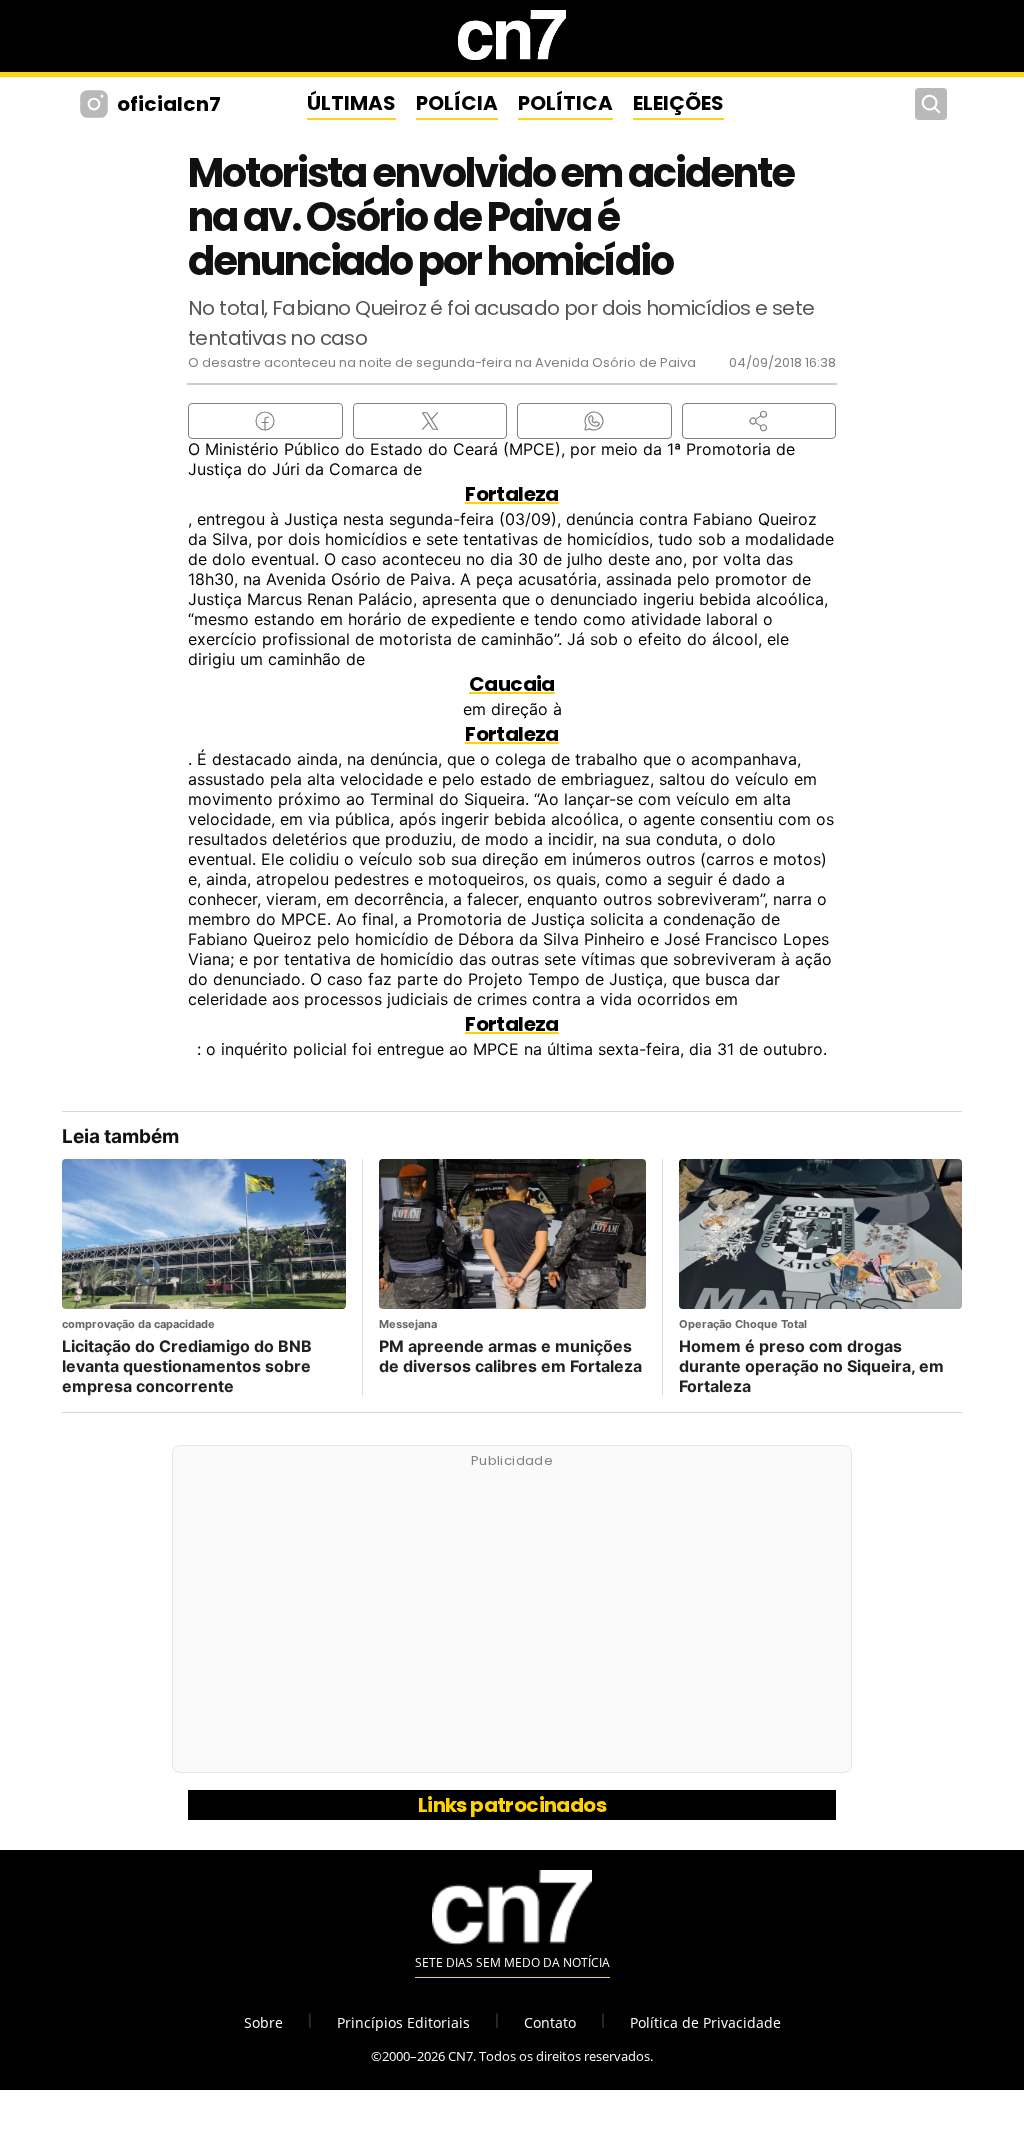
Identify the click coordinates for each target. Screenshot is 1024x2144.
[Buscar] (931, 104)
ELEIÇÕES (678, 103)
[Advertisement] (512, 1620)
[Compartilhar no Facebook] (265, 421)
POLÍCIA (457, 103)
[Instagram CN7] (96, 104)
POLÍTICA (565, 103)
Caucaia (512, 684)
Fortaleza (512, 494)
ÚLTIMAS (351, 103)
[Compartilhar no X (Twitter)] (430, 421)
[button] (759, 421)
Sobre (263, 2022)
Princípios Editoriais (403, 2022)
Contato (550, 2022)
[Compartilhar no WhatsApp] (594, 421)
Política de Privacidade (705, 2022)
